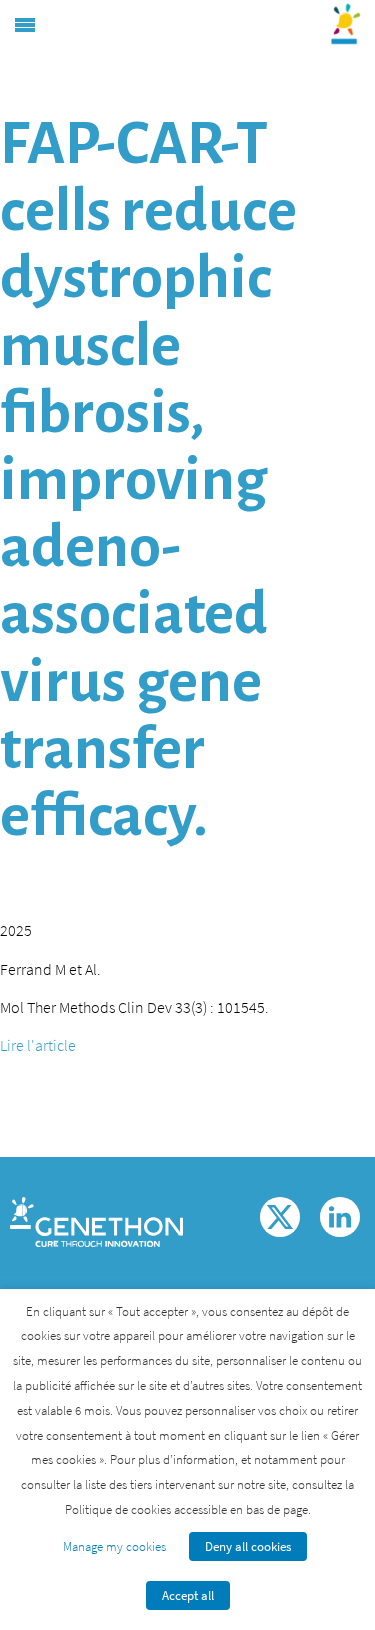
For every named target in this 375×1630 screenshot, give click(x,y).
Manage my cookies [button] (114, 1546)
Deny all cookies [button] (248, 1546)
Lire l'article (38, 1045)
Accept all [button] (188, 1595)
